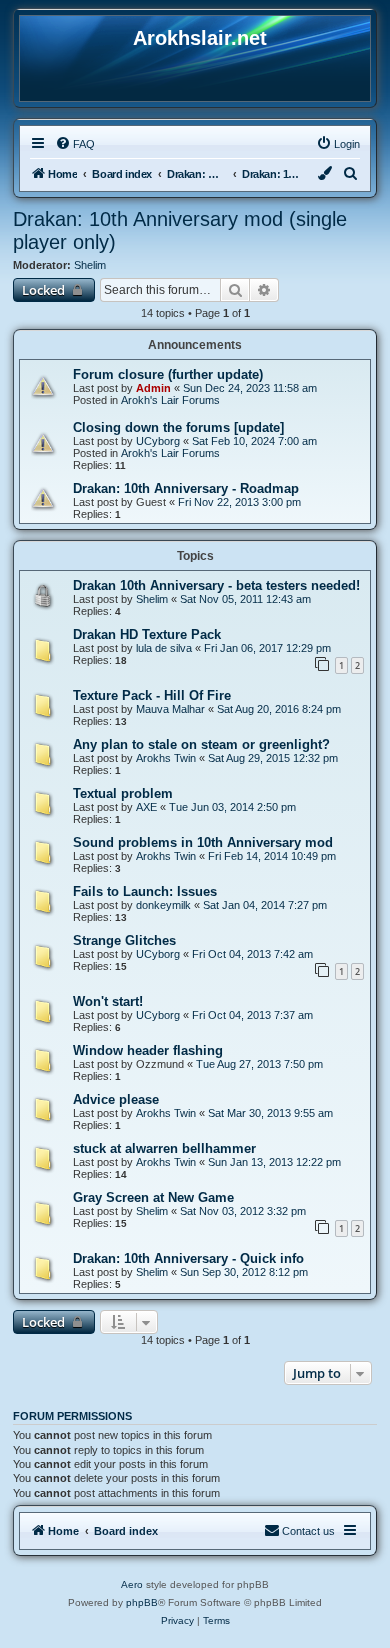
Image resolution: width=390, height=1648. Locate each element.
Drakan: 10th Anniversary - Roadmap (186, 488)
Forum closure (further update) (168, 374)
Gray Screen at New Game (153, 1197)
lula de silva (164, 648)
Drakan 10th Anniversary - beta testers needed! (216, 585)
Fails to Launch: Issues (145, 891)
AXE (146, 807)
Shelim (90, 265)
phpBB (142, 1602)
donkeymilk (163, 905)
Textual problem (123, 793)
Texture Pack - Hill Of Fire (152, 695)
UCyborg (158, 441)
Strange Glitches (124, 940)
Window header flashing (148, 1050)
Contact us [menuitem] (308, 1531)
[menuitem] (75, 144)
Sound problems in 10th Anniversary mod (203, 842)
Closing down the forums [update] (178, 427)
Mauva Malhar (170, 709)
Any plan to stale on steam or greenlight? (201, 744)
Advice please (116, 1099)
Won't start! (108, 1001)
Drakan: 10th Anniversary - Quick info (188, 1258)
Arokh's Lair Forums (170, 400)
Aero (132, 1584)
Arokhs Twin (166, 758)
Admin (153, 388)
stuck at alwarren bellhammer (164, 1148)
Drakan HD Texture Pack (147, 634)
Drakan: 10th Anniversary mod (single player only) (180, 230)
